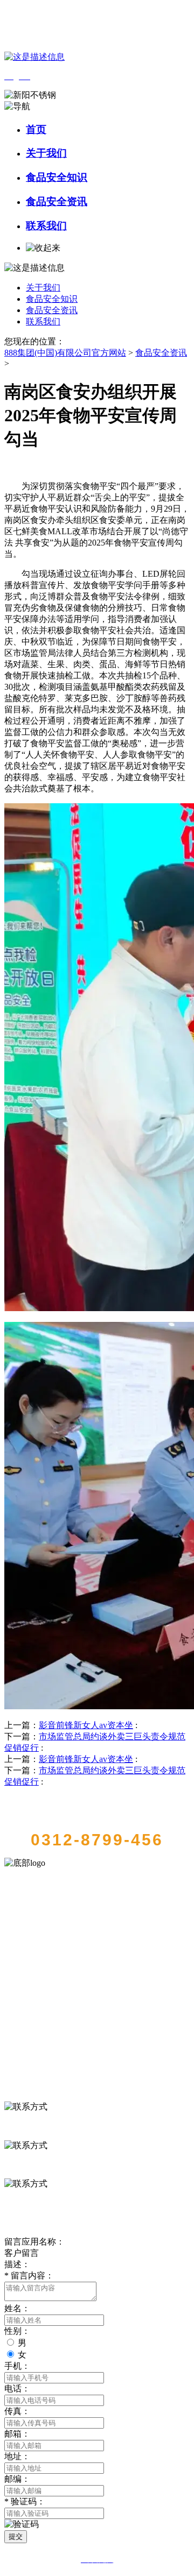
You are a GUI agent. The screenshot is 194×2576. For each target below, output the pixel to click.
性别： (17, 2331)
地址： (17, 2456)
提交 (16, 2536)
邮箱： (17, 2434)
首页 (36, 129)
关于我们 (46, 153)
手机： (17, 2366)
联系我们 (46, 226)
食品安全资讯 (57, 201)
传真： (17, 2411)
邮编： (17, 2479)
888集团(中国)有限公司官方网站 (65, 353)
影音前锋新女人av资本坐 (86, 1725)
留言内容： (29, 2276)
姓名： (17, 2308)
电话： (17, 2389)
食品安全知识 (57, 177)
